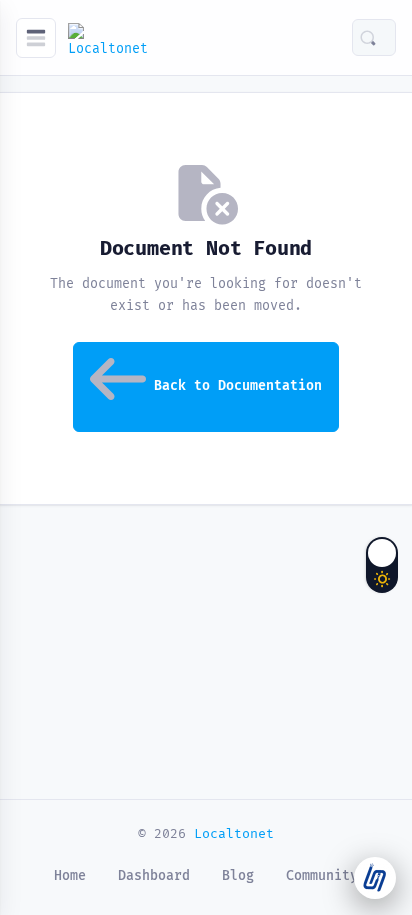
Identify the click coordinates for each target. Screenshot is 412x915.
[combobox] (386, 37)
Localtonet (234, 834)
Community (322, 876)
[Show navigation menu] (36, 38)
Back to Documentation (238, 386)
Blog (238, 876)
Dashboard (154, 876)
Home (70, 876)
